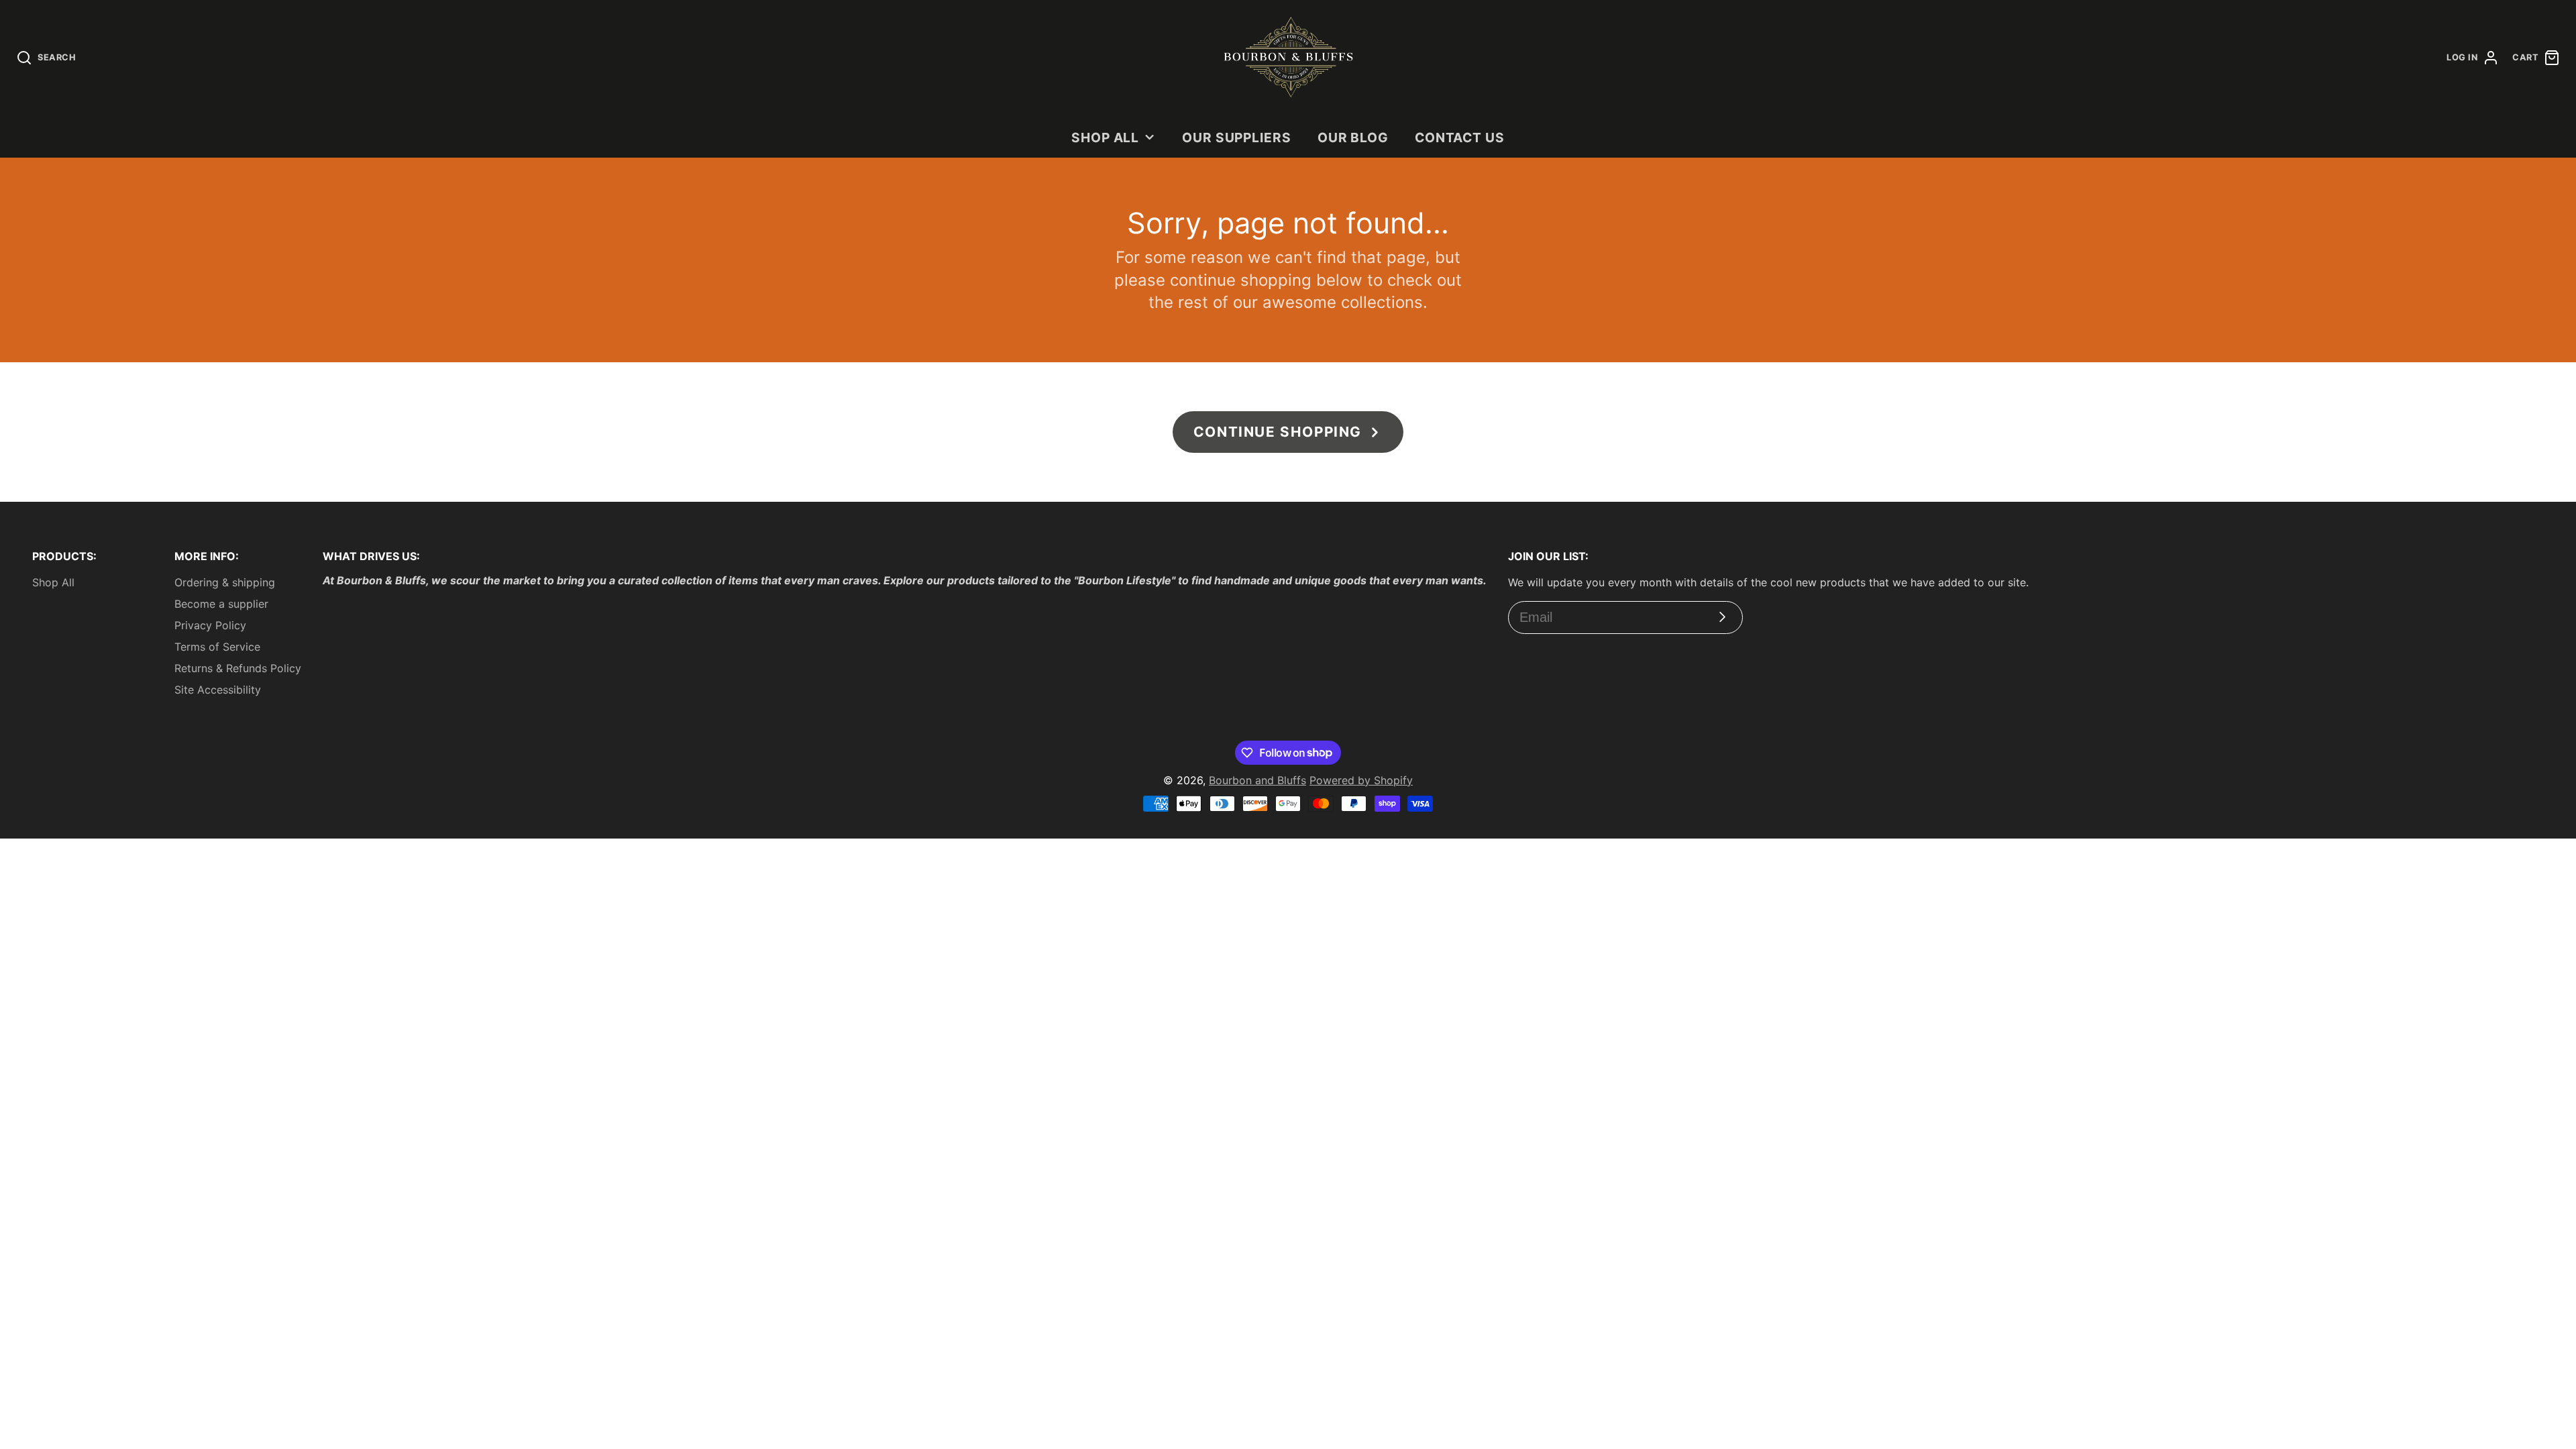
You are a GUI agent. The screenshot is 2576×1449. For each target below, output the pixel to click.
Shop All (1106, 138)
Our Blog (1353, 138)
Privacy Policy (210, 625)
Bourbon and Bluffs (1257, 780)
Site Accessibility (218, 690)
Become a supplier (221, 604)
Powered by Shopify (1361, 780)
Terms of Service (217, 647)
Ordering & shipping (225, 582)
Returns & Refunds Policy (238, 668)
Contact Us (1460, 138)
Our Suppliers (1237, 138)
